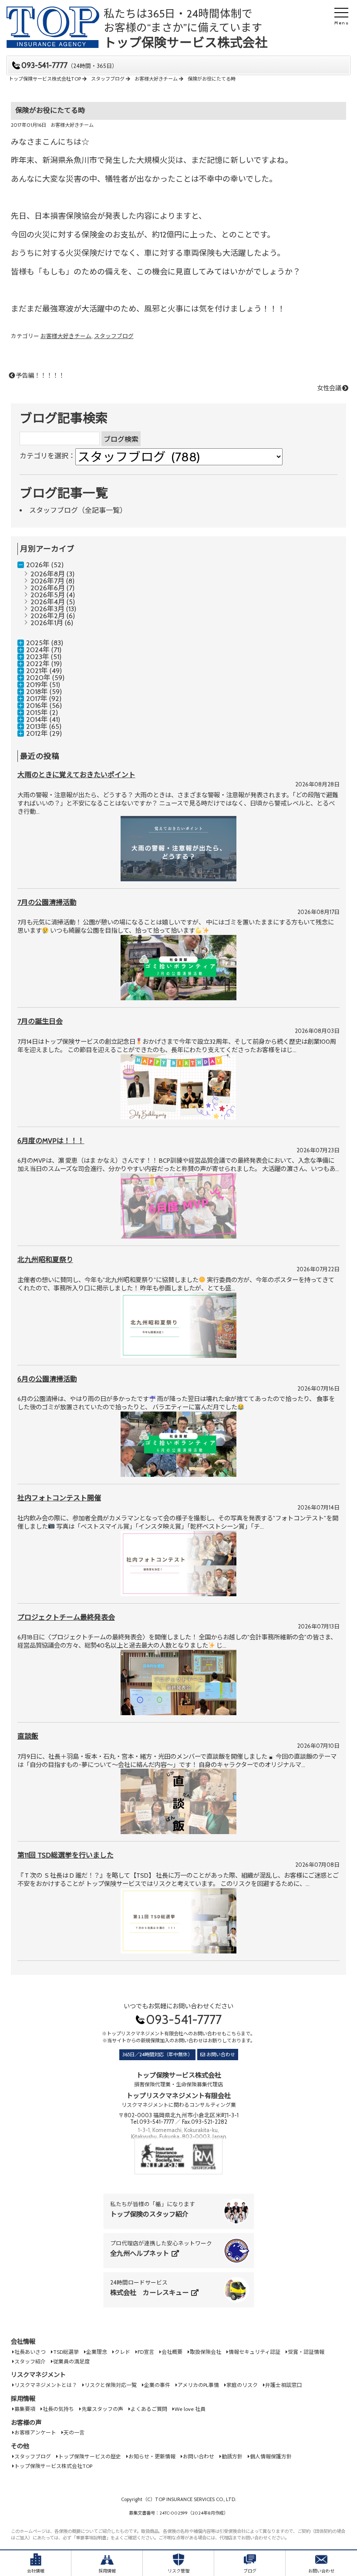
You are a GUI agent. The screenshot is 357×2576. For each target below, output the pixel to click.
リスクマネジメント (38, 2375)
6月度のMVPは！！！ (51, 1141)
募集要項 (25, 2409)
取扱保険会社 (205, 2352)
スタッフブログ (114, 336)
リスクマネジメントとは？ (46, 2385)
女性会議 (329, 388)
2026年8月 (48, 574)
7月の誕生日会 (40, 1021)
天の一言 (74, 2432)
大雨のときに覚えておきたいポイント (76, 775)
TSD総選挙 (66, 2352)
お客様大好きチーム (72, 125)
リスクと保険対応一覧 (111, 2385)
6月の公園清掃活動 (47, 1379)
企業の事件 (157, 2385)
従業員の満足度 (71, 2361)
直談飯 (28, 1736)
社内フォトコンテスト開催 (59, 1498)
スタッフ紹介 (30, 2361)
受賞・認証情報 (306, 2352)
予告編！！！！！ (40, 376)
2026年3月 (47, 609)
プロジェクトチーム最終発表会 (66, 1617)
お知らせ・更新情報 (152, 2456)
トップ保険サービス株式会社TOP (53, 2466)
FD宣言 (146, 2352)
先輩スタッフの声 (102, 2409)
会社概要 (172, 2352)
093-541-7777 (69, 66)
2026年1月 (47, 623)
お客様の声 (26, 2423)
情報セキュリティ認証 (254, 2352)
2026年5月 (48, 595)
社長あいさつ (30, 2352)
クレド (122, 2352)
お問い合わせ (221, 2055)
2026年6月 (48, 588)
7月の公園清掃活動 (47, 902)
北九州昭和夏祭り (45, 1260)
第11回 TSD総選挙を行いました (66, 1855)
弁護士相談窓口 (283, 2385)
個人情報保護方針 (271, 2456)
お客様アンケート (35, 2432)
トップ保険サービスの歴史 (90, 2456)
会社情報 (23, 2342)
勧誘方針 (232, 2456)
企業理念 (97, 2352)
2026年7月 (47, 581)
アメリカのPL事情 (198, 2385)
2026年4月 (48, 602)
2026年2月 (48, 616)
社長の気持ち (58, 2409)
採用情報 (23, 2399)
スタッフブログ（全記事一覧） (78, 510)
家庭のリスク (242, 2385)
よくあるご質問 (149, 2409)
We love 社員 (190, 2409)
